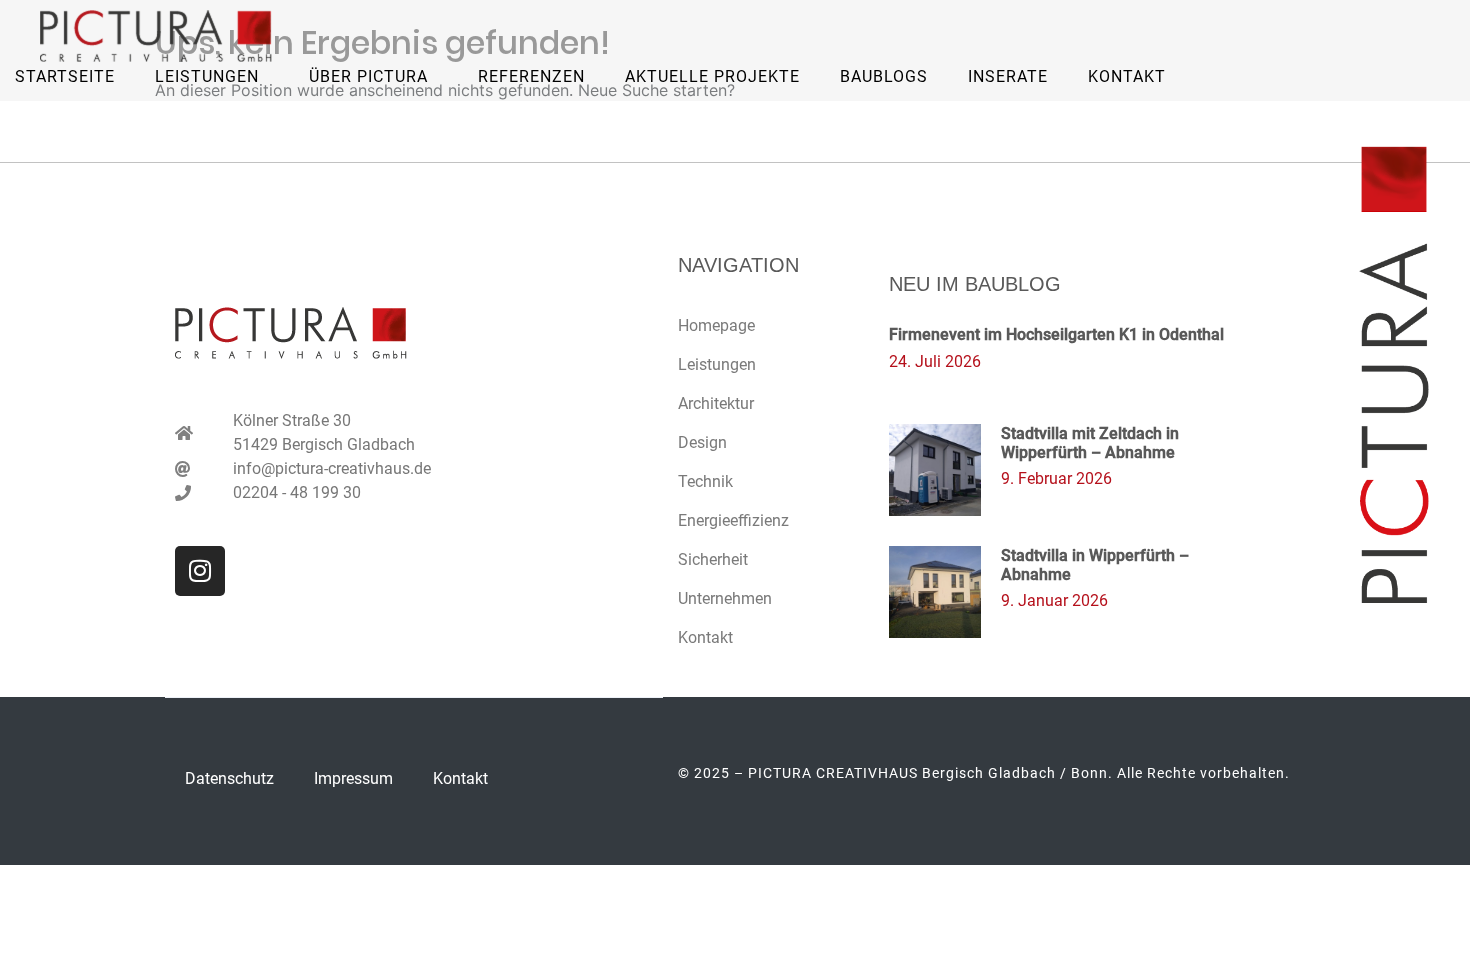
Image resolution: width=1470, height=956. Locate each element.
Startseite (65, 76)
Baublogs (884, 76)
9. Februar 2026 (1056, 478)
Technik (705, 481)
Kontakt (1127, 76)
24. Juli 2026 (935, 361)
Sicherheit (713, 559)
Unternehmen (725, 598)
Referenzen (531, 76)
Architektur (716, 403)
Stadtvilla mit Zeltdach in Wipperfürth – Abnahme (1090, 443)
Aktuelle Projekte (712, 76)
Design (702, 442)
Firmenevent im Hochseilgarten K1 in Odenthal (1056, 334)
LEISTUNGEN (207, 76)
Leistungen (717, 364)
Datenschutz (229, 778)
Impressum (353, 778)
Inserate (1008, 76)
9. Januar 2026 (1054, 600)
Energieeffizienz (733, 520)
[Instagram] (200, 571)
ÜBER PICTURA (368, 76)
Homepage (716, 325)
